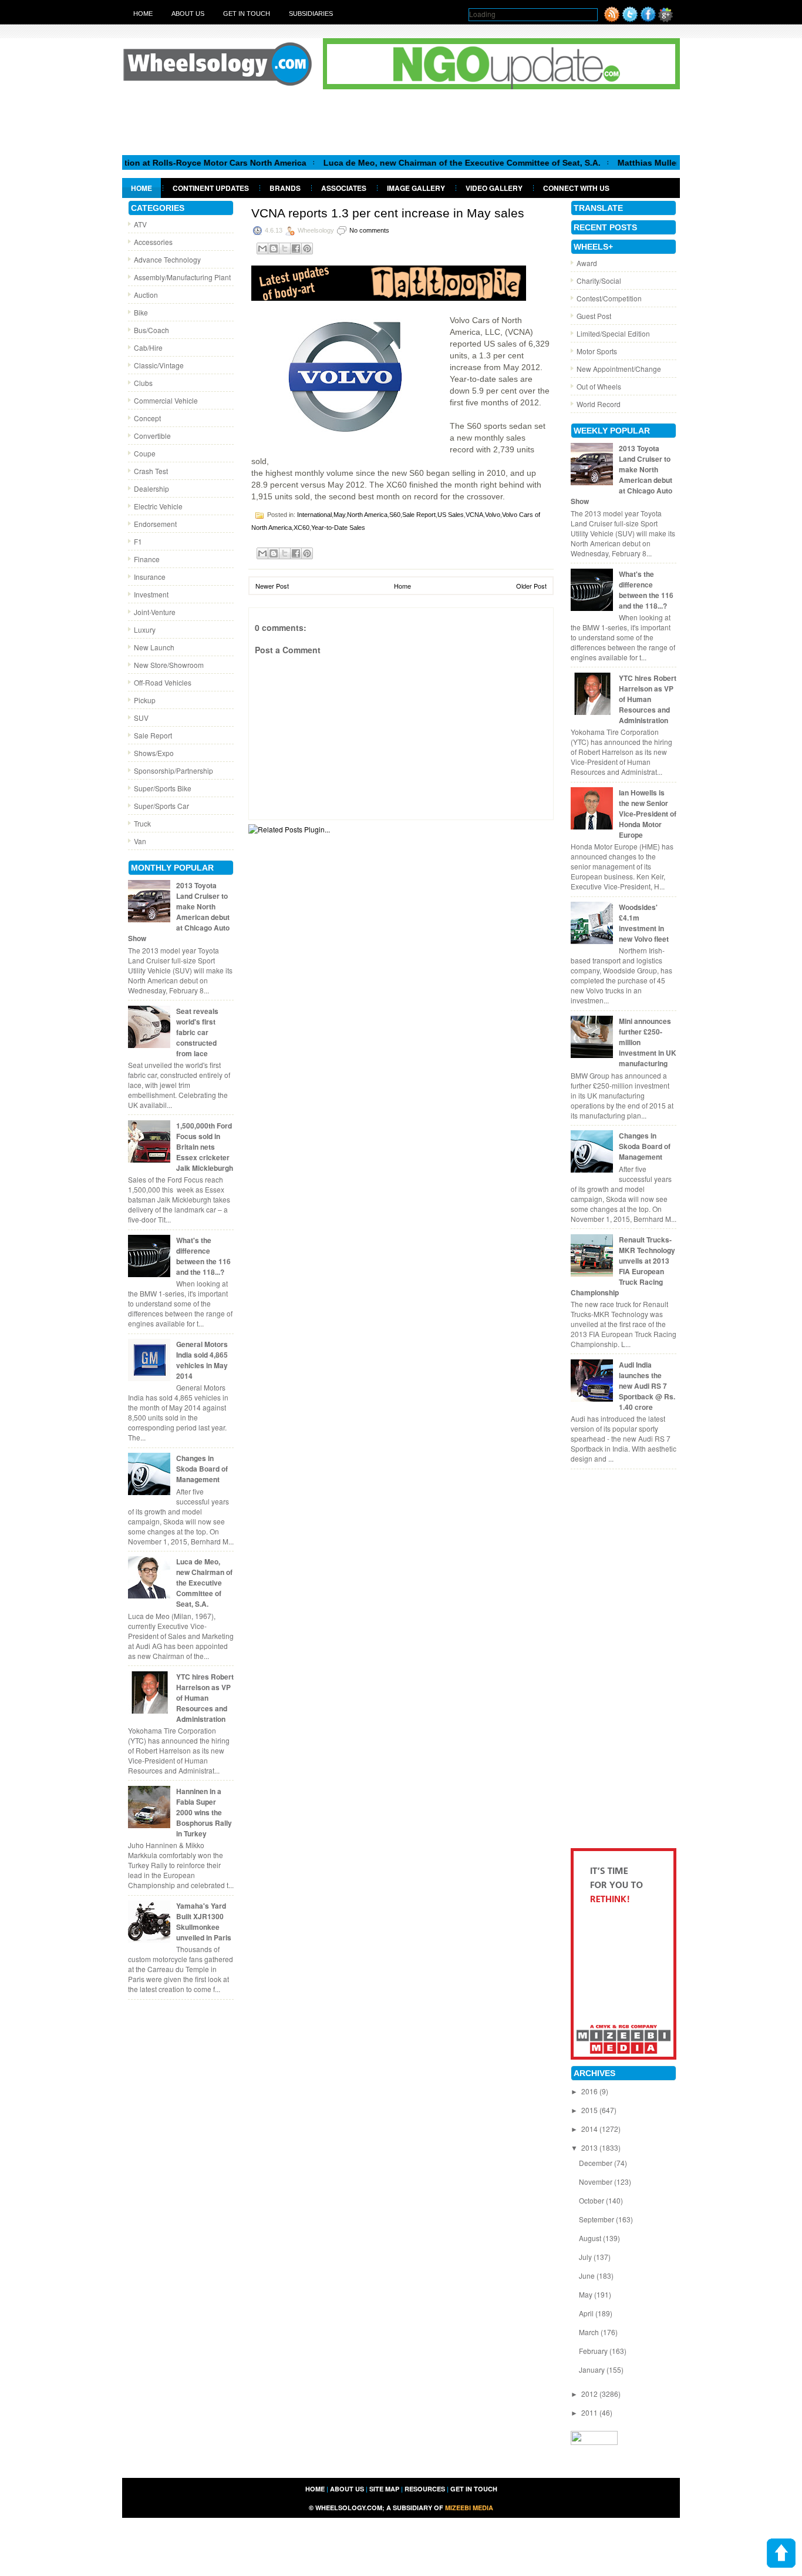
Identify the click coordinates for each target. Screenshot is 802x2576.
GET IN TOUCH (474, 2489)
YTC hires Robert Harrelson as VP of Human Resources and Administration (205, 1698)
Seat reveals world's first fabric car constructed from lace (197, 1032)
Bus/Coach (151, 330)
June (588, 2276)
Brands (285, 188)
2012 (590, 2394)
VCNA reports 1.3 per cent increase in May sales (388, 213)
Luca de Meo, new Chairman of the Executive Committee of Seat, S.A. (416, 163)
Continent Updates (211, 188)
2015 (590, 2110)
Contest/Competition (609, 298)
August (591, 2238)
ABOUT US (347, 2489)
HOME (315, 2489)
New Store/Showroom (169, 665)
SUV (141, 718)
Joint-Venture (155, 612)
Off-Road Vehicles (163, 682)
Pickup (145, 700)
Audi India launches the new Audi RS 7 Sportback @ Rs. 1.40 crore (647, 1386)
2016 (590, 2091)
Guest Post (594, 316)
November (597, 2182)
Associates (344, 188)
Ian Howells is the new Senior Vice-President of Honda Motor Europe (648, 814)
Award (587, 263)
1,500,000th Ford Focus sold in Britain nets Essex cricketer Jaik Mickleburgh (205, 1147)
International (314, 515)
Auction (146, 295)
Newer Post (272, 586)
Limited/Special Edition (613, 333)
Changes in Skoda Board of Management (202, 1469)
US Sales (451, 515)
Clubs (143, 383)
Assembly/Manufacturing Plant (182, 277)
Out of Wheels (599, 386)
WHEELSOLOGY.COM (349, 2508)
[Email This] (262, 248)
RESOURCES (425, 2489)
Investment (151, 594)
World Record (599, 404)
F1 (138, 541)
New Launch (154, 647)
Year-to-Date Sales (338, 528)
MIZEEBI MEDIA (469, 2508)
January (593, 2370)
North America (367, 515)
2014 (590, 2129)
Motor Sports (597, 351)
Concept (147, 418)
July (586, 2257)
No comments (369, 230)
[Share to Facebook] (296, 248)
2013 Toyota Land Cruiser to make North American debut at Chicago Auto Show (179, 912)
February (594, 2351)
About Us (188, 14)
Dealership (151, 488)
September (597, 2219)
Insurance (150, 577)
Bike (141, 312)
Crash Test (151, 471)
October (592, 2200)
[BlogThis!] (274, 248)
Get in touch (247, 14)
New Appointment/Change (619, 369)
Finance (147, 559)
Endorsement (155, 524)
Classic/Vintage (159, 365)
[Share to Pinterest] (307, 248)
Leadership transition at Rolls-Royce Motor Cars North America (134, 163)
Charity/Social (599, 281)
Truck (142, 823)
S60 (395, 515)
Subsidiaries (311, 14)
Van (140, 841)
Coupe (145, 453)
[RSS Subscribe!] (612, 19)
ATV (140, 224)
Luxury (145, 629)
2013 (590, 2147)
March (590, 2332)
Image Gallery (416, 188)
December (597, 2163)
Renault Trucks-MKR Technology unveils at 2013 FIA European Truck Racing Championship (623, 1266)
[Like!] (648, 19)
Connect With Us (576, 188)
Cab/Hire (148, 347)
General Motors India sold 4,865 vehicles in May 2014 (202, 1360)
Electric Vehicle (158, 506)
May (339, 515)
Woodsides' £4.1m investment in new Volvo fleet (644, 923)
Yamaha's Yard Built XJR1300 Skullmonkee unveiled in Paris (204, 1922)
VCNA (474, 515)
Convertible (152, 436)
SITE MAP (384, 2489)
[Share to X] (285, 248)
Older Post (531, 586)
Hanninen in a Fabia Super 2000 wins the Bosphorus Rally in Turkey (204, 1812)
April (587, 2313)
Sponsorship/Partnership (173, 770)
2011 (590, 2412)
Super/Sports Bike (163, 788)
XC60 (301, 528)
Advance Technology (167, 259)
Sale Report (153, 735)
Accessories (153, 242)
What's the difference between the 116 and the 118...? (203, 1256)
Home (143, 14)
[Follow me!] (630, 19)
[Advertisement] (401, 122)
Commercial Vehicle (166, 400)
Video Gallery (494, 188)
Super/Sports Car (161, 806)
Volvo (493, 515)
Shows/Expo (154, 753)
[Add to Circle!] (665, 19)
